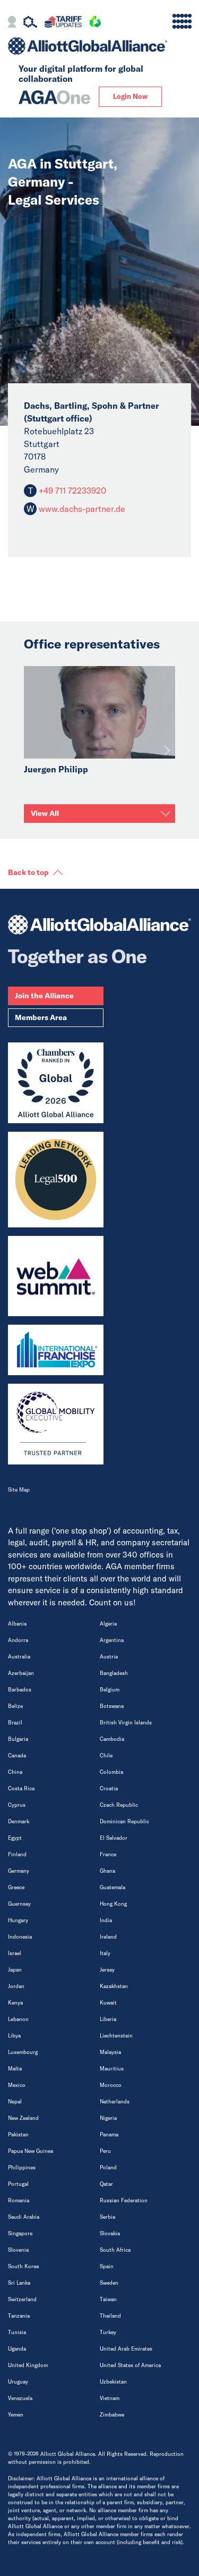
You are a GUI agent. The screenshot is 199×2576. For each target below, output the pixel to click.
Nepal (15, 2102)
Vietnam (110, 2398)
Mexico (17, 2085)
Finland (17, 1854)
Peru (105, 2151)
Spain (107, 2266)
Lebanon (18, 2019)
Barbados (20, 1690)
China (15, 1772)
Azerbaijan (21, 1673)
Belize (15, 1706)
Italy (105, 1953)
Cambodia (112, 1739)
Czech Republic (119, 1805)
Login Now (130, 96)
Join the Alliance (44, 996)
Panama (109, 2135)
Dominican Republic (124, 1821)
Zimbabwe (112, 2415)
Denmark (19, 1821)
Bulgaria (18, 1739)
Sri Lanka (19, 2283)
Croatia (109, 1788)
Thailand (110, 2316)
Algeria (108, 1624)
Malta (15, 2069)
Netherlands (115, 2102)
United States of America (130, 2365)
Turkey (108, 2332)
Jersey (107, 1970)
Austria (109, 1657)
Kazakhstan (114, 1986)
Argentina (112, 1640)
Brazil (15, 1723)
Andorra (18, 1640)
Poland (108, 2167)
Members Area (41, 1017)
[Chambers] (56, 1083)
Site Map (19, 1490)
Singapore (20, 2233)
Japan (15, 1970)
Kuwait (108, 2003)
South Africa (115, 2250)
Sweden (109, 2283)
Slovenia (18, 2250)
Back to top (28, 872)
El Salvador (114, 1838)
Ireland (108, 1937)
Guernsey (19, 1904)
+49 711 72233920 (71, 491)
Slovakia (110, 2233)
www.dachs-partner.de (82, 509)
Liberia (108, 2019)
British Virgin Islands (126, 1723)
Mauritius (112, 2069)
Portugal (18, 2184)
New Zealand (23, 2118)
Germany (19, 1871)
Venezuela (20, 2398)
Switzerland (22, 2299)
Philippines (22, 2167)
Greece (16, 1887)
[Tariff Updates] (63, 23)
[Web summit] (56, 1276)
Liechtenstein (116, 2036)
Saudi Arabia (24, 2217)
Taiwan (108, 2299)
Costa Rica (21, 1788)
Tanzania (19, 2316)
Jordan (16, 1986)
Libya (14, 2036)
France (108, 1854)
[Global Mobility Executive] (56, 1424)
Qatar (106, 2184)
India (106, 1920)
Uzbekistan (113, 2382)
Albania (17, 1624)
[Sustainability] (95, 23)
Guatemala (113, 1887)
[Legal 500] (56, 1180)
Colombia (111, 1772)
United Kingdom (28, 2365)
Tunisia (17, 2332)
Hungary (18, 1920)
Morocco (111, 2085)
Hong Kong (113, 1904)
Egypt (15, 1838)
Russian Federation (124, 2200)
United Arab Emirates (126, 2349)
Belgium (110, 1690)
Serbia (107, 2217)
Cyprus (17, 1805)
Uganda (17, 2349)
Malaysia (110, 2052)
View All (45, 813)
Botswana (112, 1706)
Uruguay (18, 2382)
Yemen (16, 2415)
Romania (19, 2200)
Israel (15, 1953)
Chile (106, 1756)
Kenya (15, 2003)
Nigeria (108, 2118)
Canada (17, 1756)
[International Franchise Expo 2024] (56, 1350)
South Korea (23, 2266)
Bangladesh (114, 1673)
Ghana (107, 1871)
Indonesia (20, 1937)
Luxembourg (23, 2052)
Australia (19, 1657)
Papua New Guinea (31, 2151)
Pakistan (18, 2135)
